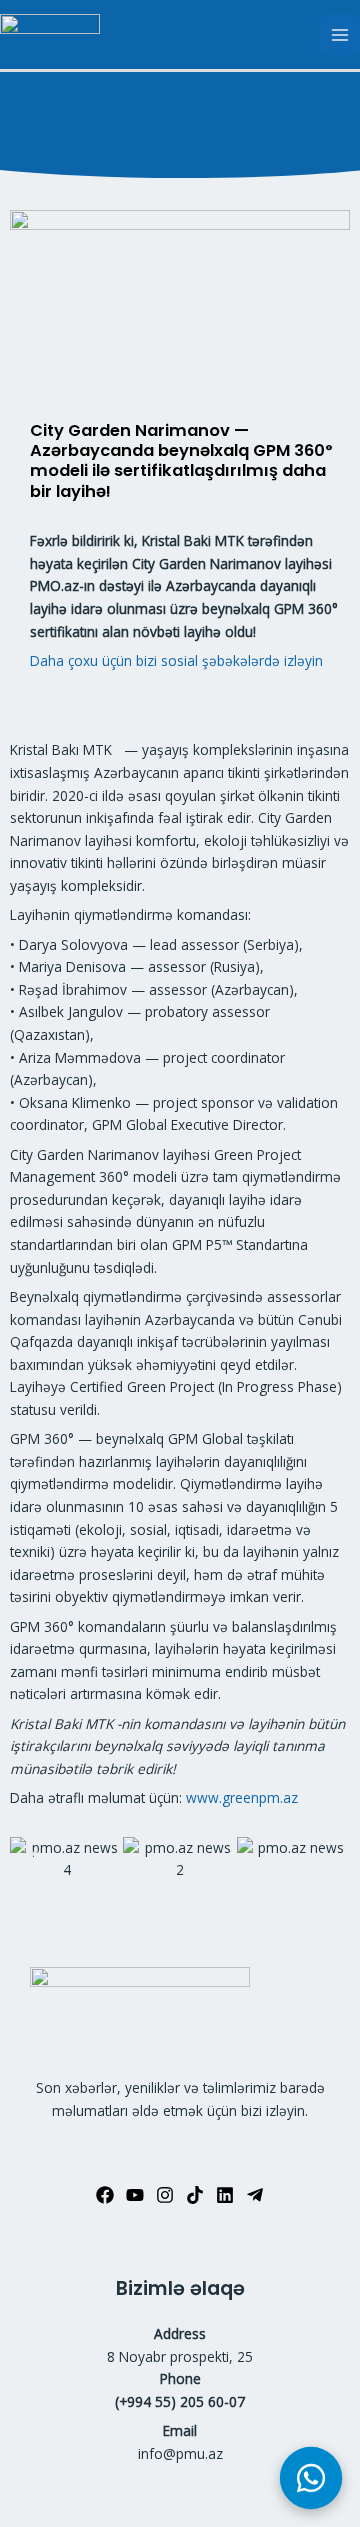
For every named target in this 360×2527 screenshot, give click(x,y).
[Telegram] (255, 2195)
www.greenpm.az (242, 1797)
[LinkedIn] (225, 2195)
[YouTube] (135, 2195)
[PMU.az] (50, 35)
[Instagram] (165, 2195)
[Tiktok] (195, 2195)
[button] (32, 1859)
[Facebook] (105, 2195)
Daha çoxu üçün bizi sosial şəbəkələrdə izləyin (176, 660)
